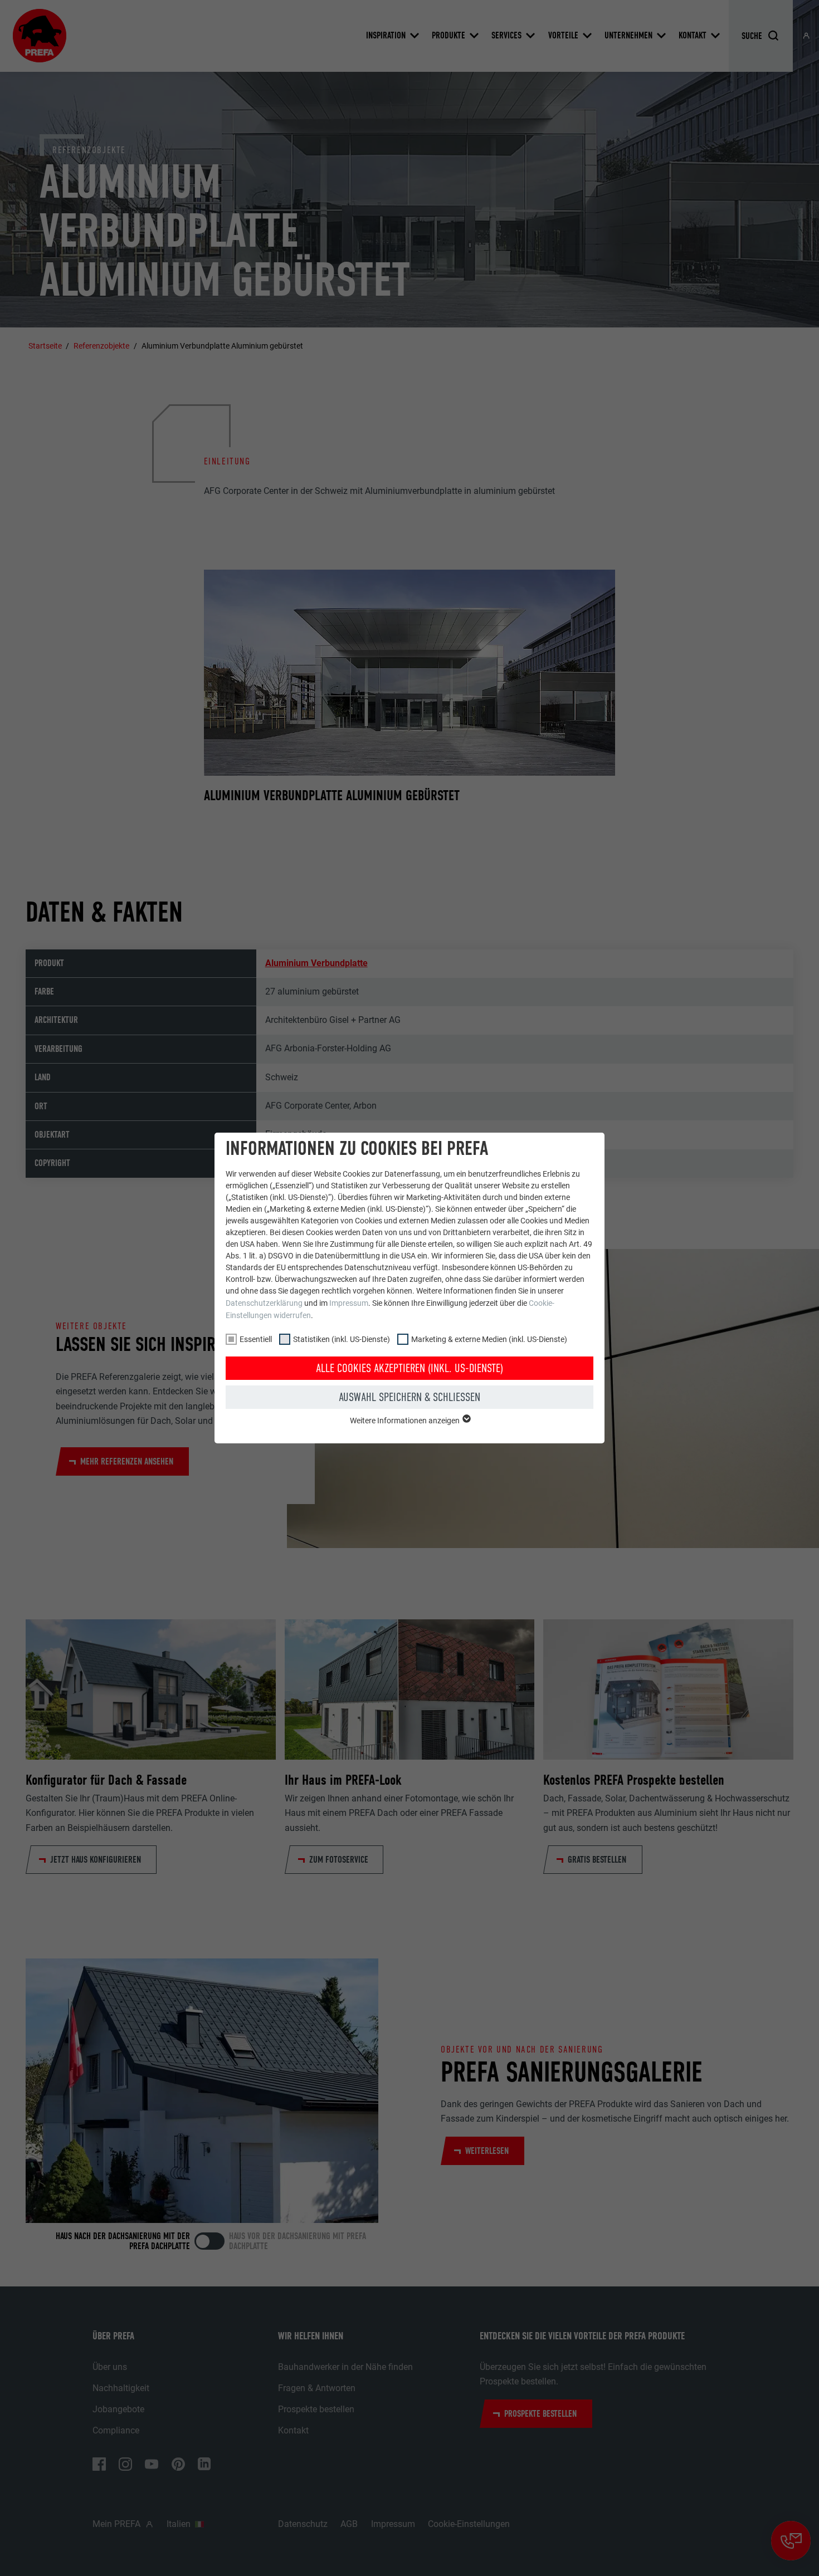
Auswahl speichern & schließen (409, 1397)
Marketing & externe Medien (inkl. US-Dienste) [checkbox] (489, 1339)
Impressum (349, 1303)
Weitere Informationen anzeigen (406, 1421)
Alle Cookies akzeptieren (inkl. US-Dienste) (409, 1368)
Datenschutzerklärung (264, 1303)
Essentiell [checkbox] (256, 1339)
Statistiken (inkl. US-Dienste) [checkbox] (342, 1339)
